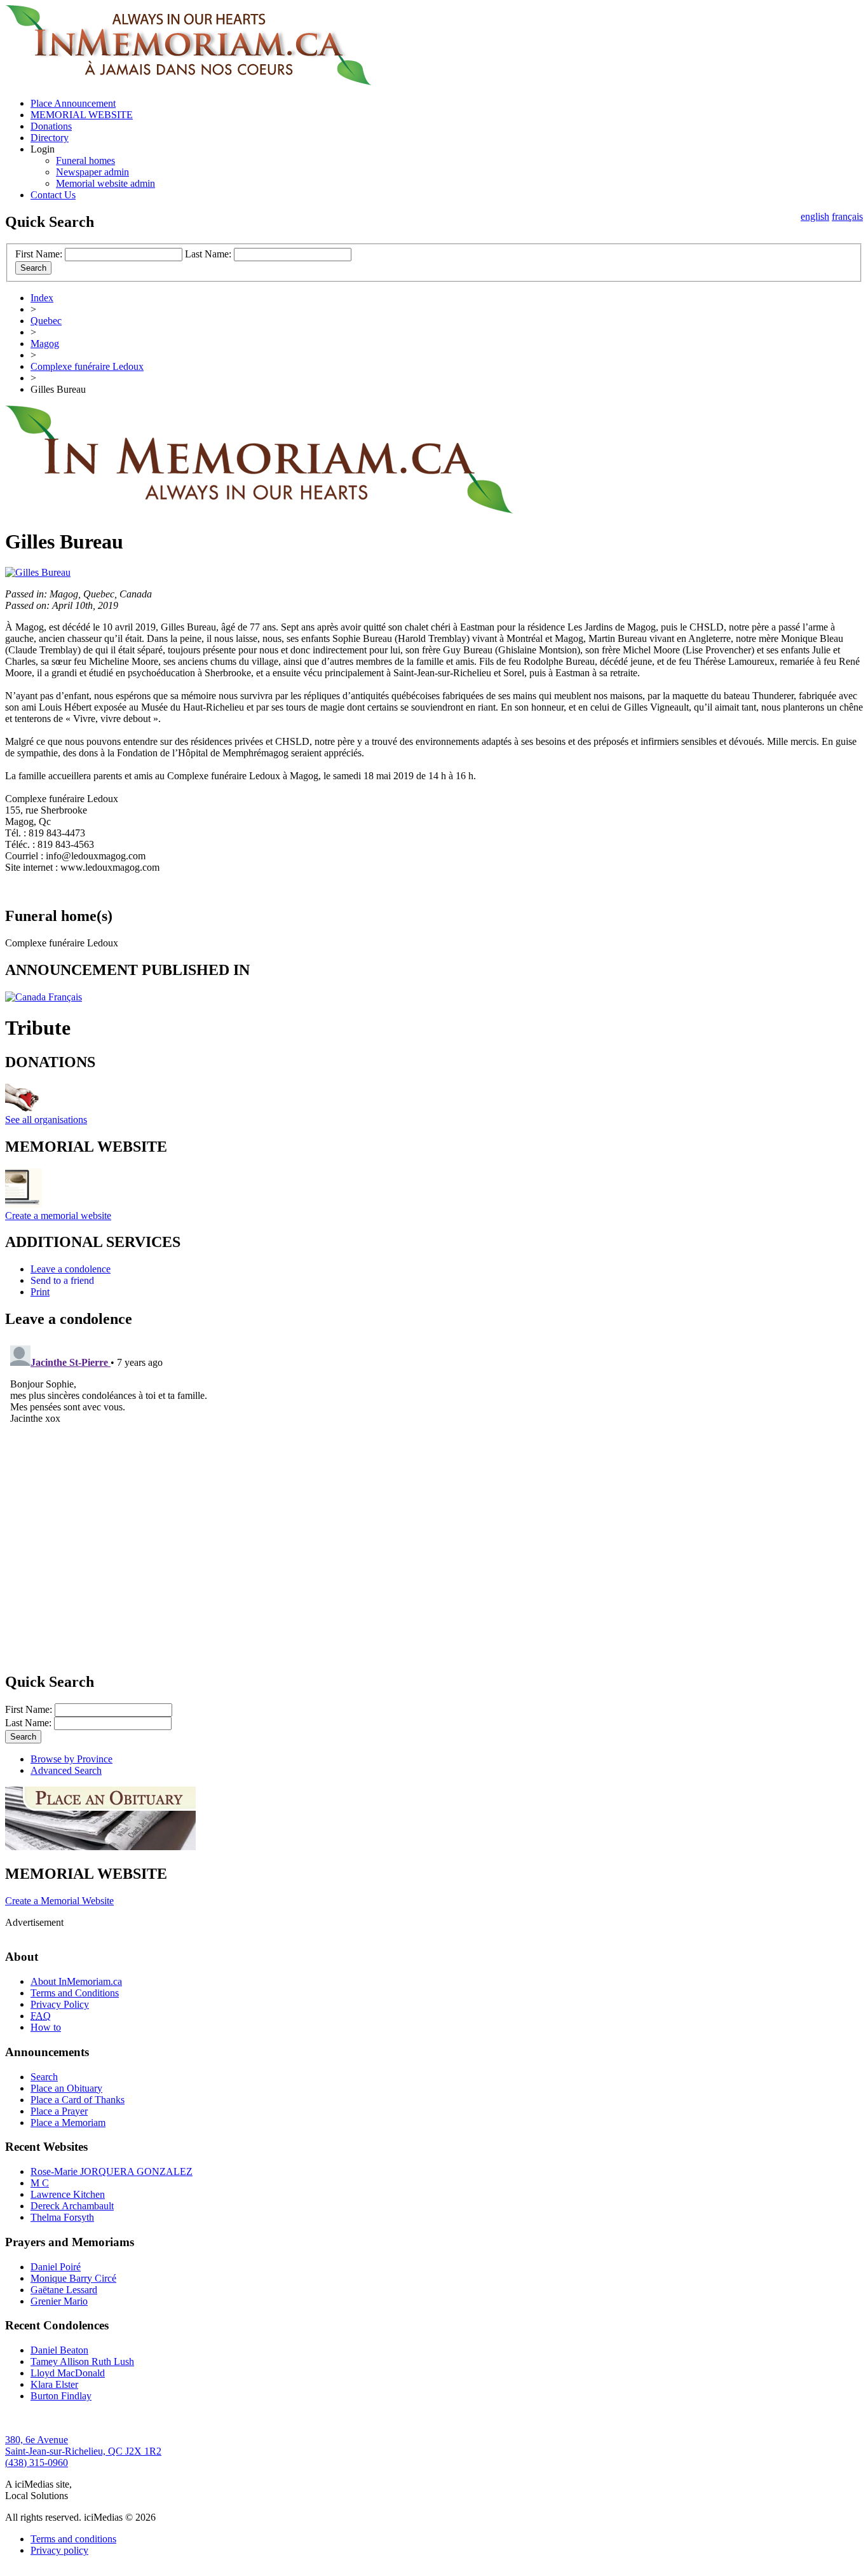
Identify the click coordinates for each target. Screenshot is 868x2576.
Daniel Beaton (59, 2350)
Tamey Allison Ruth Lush (82, 2361)
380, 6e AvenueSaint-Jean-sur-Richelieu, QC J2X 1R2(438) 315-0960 (83, 2451)
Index (42, 298)
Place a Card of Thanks (78, 2100)
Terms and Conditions (75, 1993)
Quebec (46, 321)
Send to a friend (62, 1280)
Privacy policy (59, 2550)
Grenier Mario (59, 2301)
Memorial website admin (105, 183)
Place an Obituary (66, 2088)
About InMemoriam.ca (76, 1981)
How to (46, 2027)
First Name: (39, 254)
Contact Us (53, 195)
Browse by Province (71, 1759)
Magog (45, 344)
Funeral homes (85, 160)
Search (44, 2077)
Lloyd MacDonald (68, 2373)
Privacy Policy (60, 2004)
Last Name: (208, 254)
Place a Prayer (59, 2111)
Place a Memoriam (68, 2123)
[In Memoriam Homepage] (188, 82)
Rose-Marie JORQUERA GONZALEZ (112, 2171)
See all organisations (46, 1120)
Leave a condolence (71, 1269)
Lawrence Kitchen (68, 2194)
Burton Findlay (61, 2396)
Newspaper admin (92, 172)
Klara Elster (54, 2384)
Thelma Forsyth (62, 2217)
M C (40, 2183)
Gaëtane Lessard (64, 2290)
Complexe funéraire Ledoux (87, 366)
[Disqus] (434, 1499)
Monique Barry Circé (73, 2278)
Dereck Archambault (72, 2206)
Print (40, 1292)
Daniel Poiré (56, 2267)
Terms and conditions (73, 2539)
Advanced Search (66, 1770)
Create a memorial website (58, 1216)
